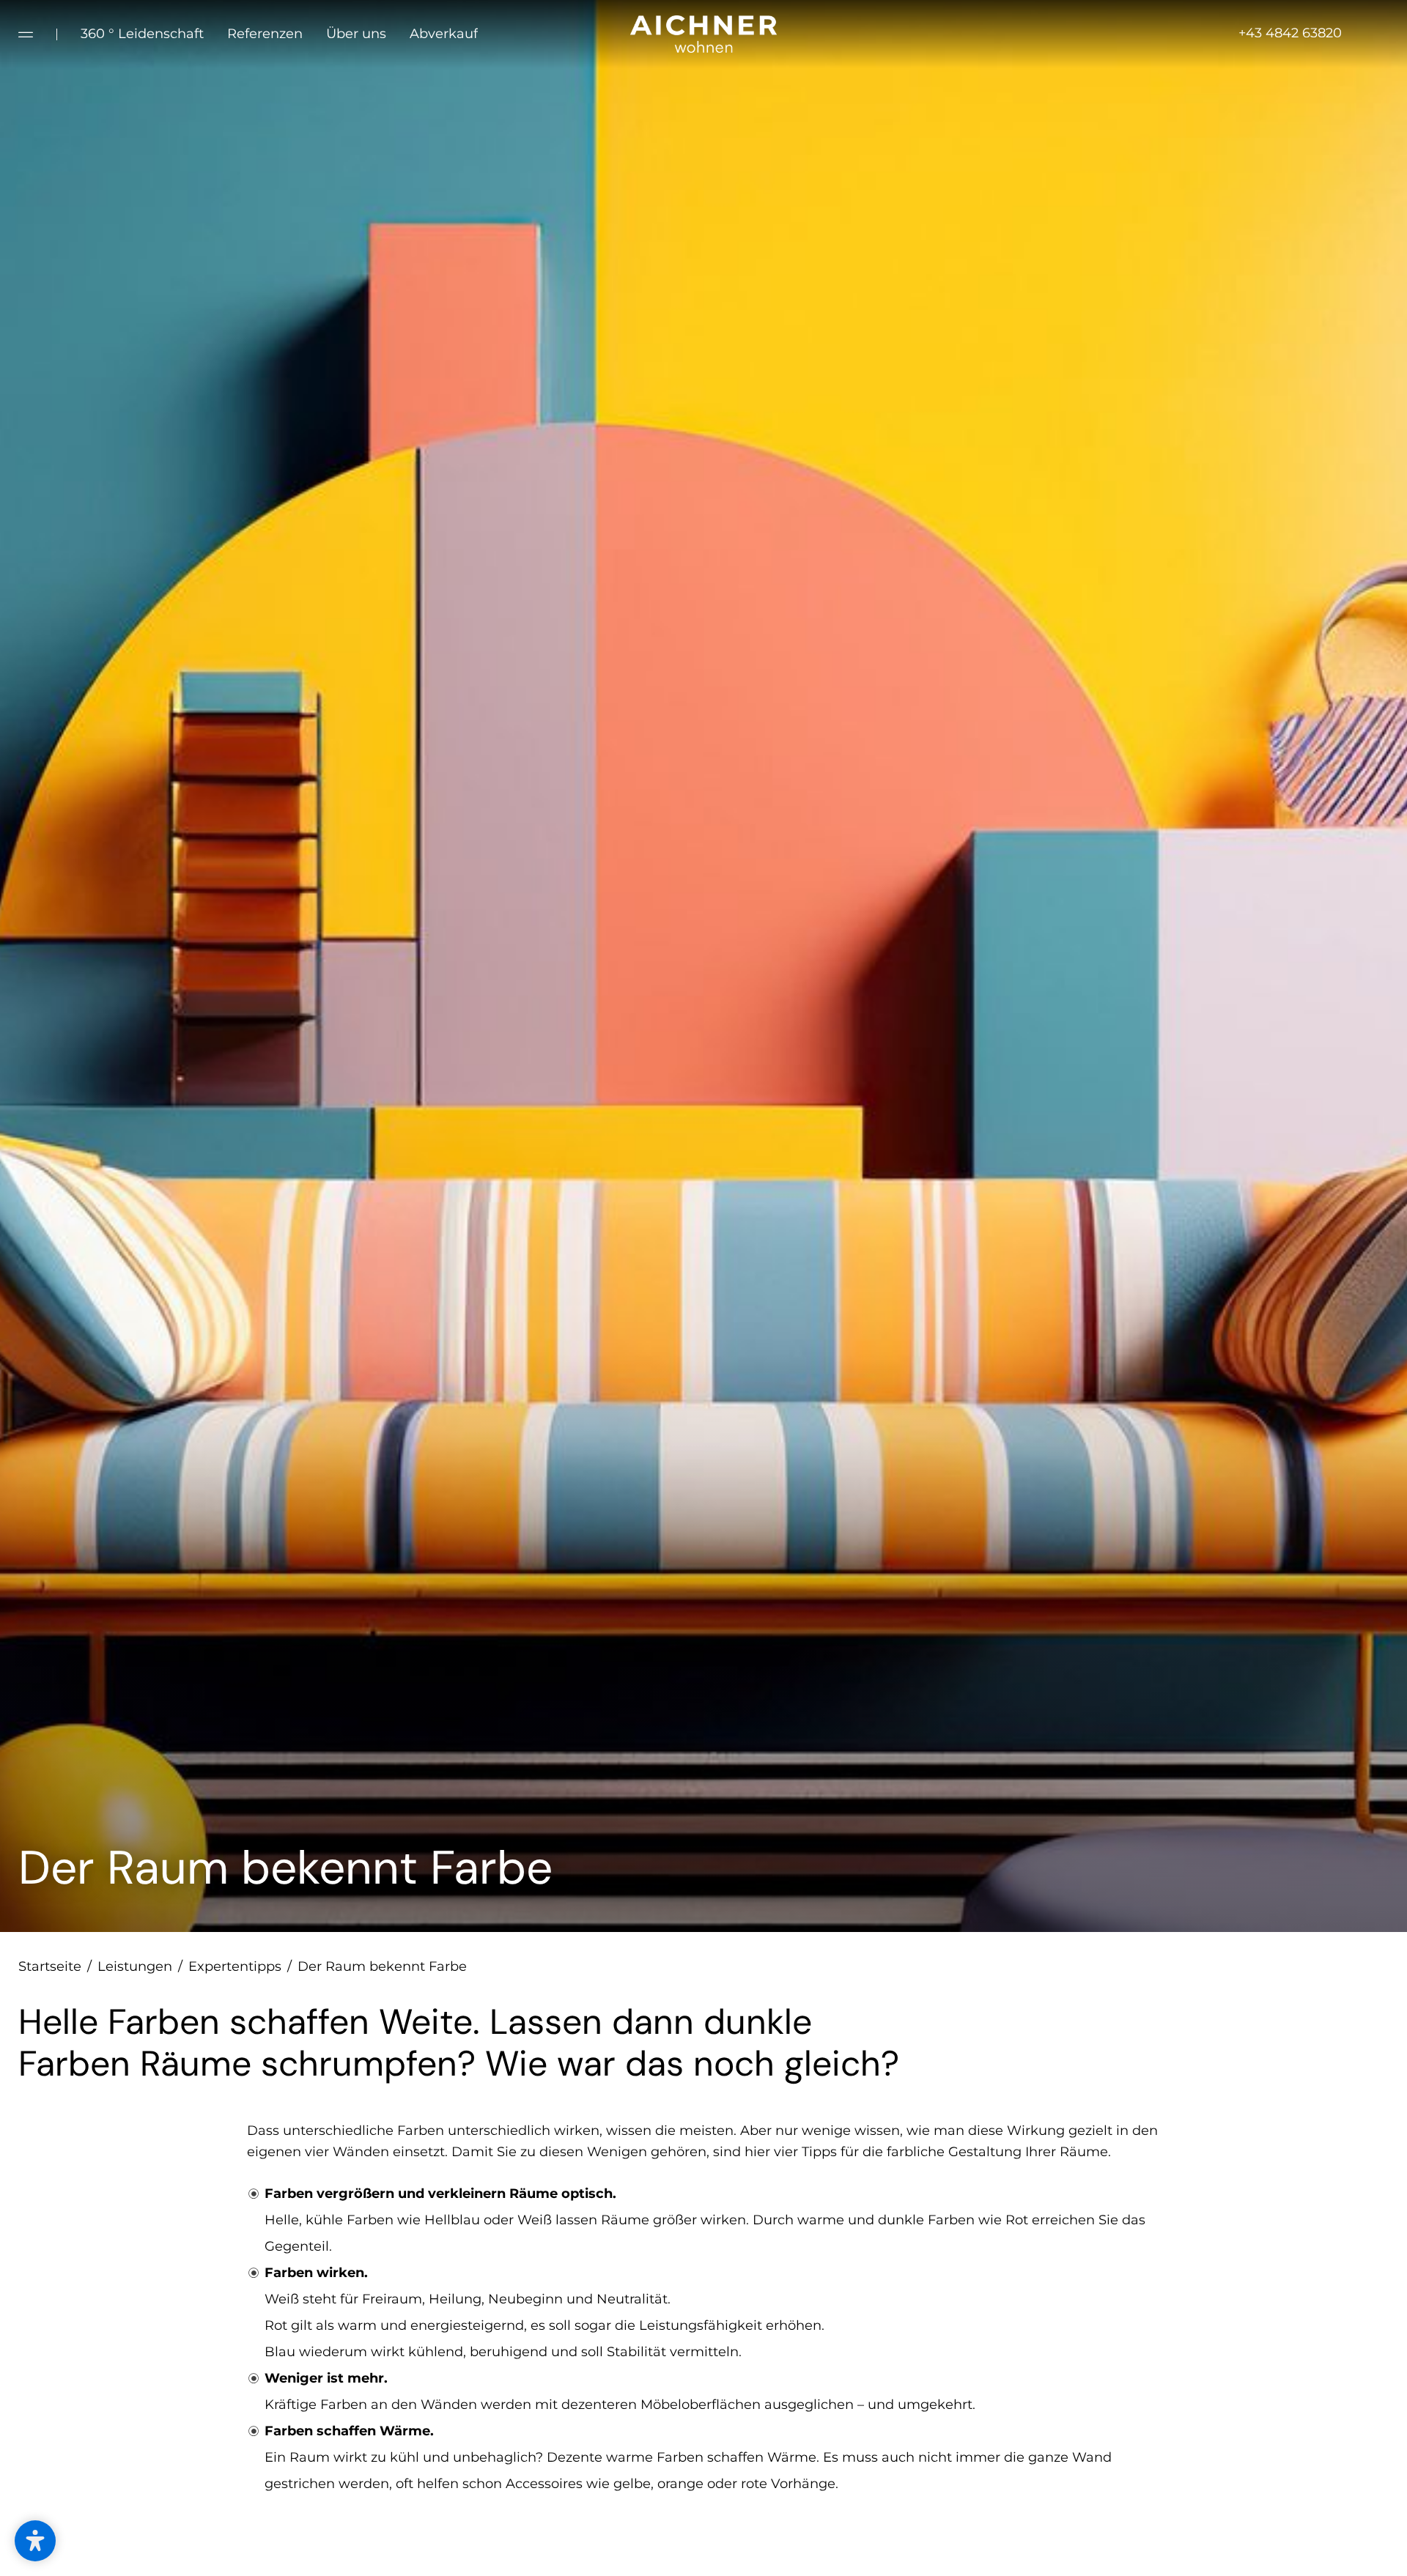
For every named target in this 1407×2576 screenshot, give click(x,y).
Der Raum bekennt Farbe (382, 1966)
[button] (35, 2541)
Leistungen (140, 1966)
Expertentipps (240, 1966)
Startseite (55, 1966)
